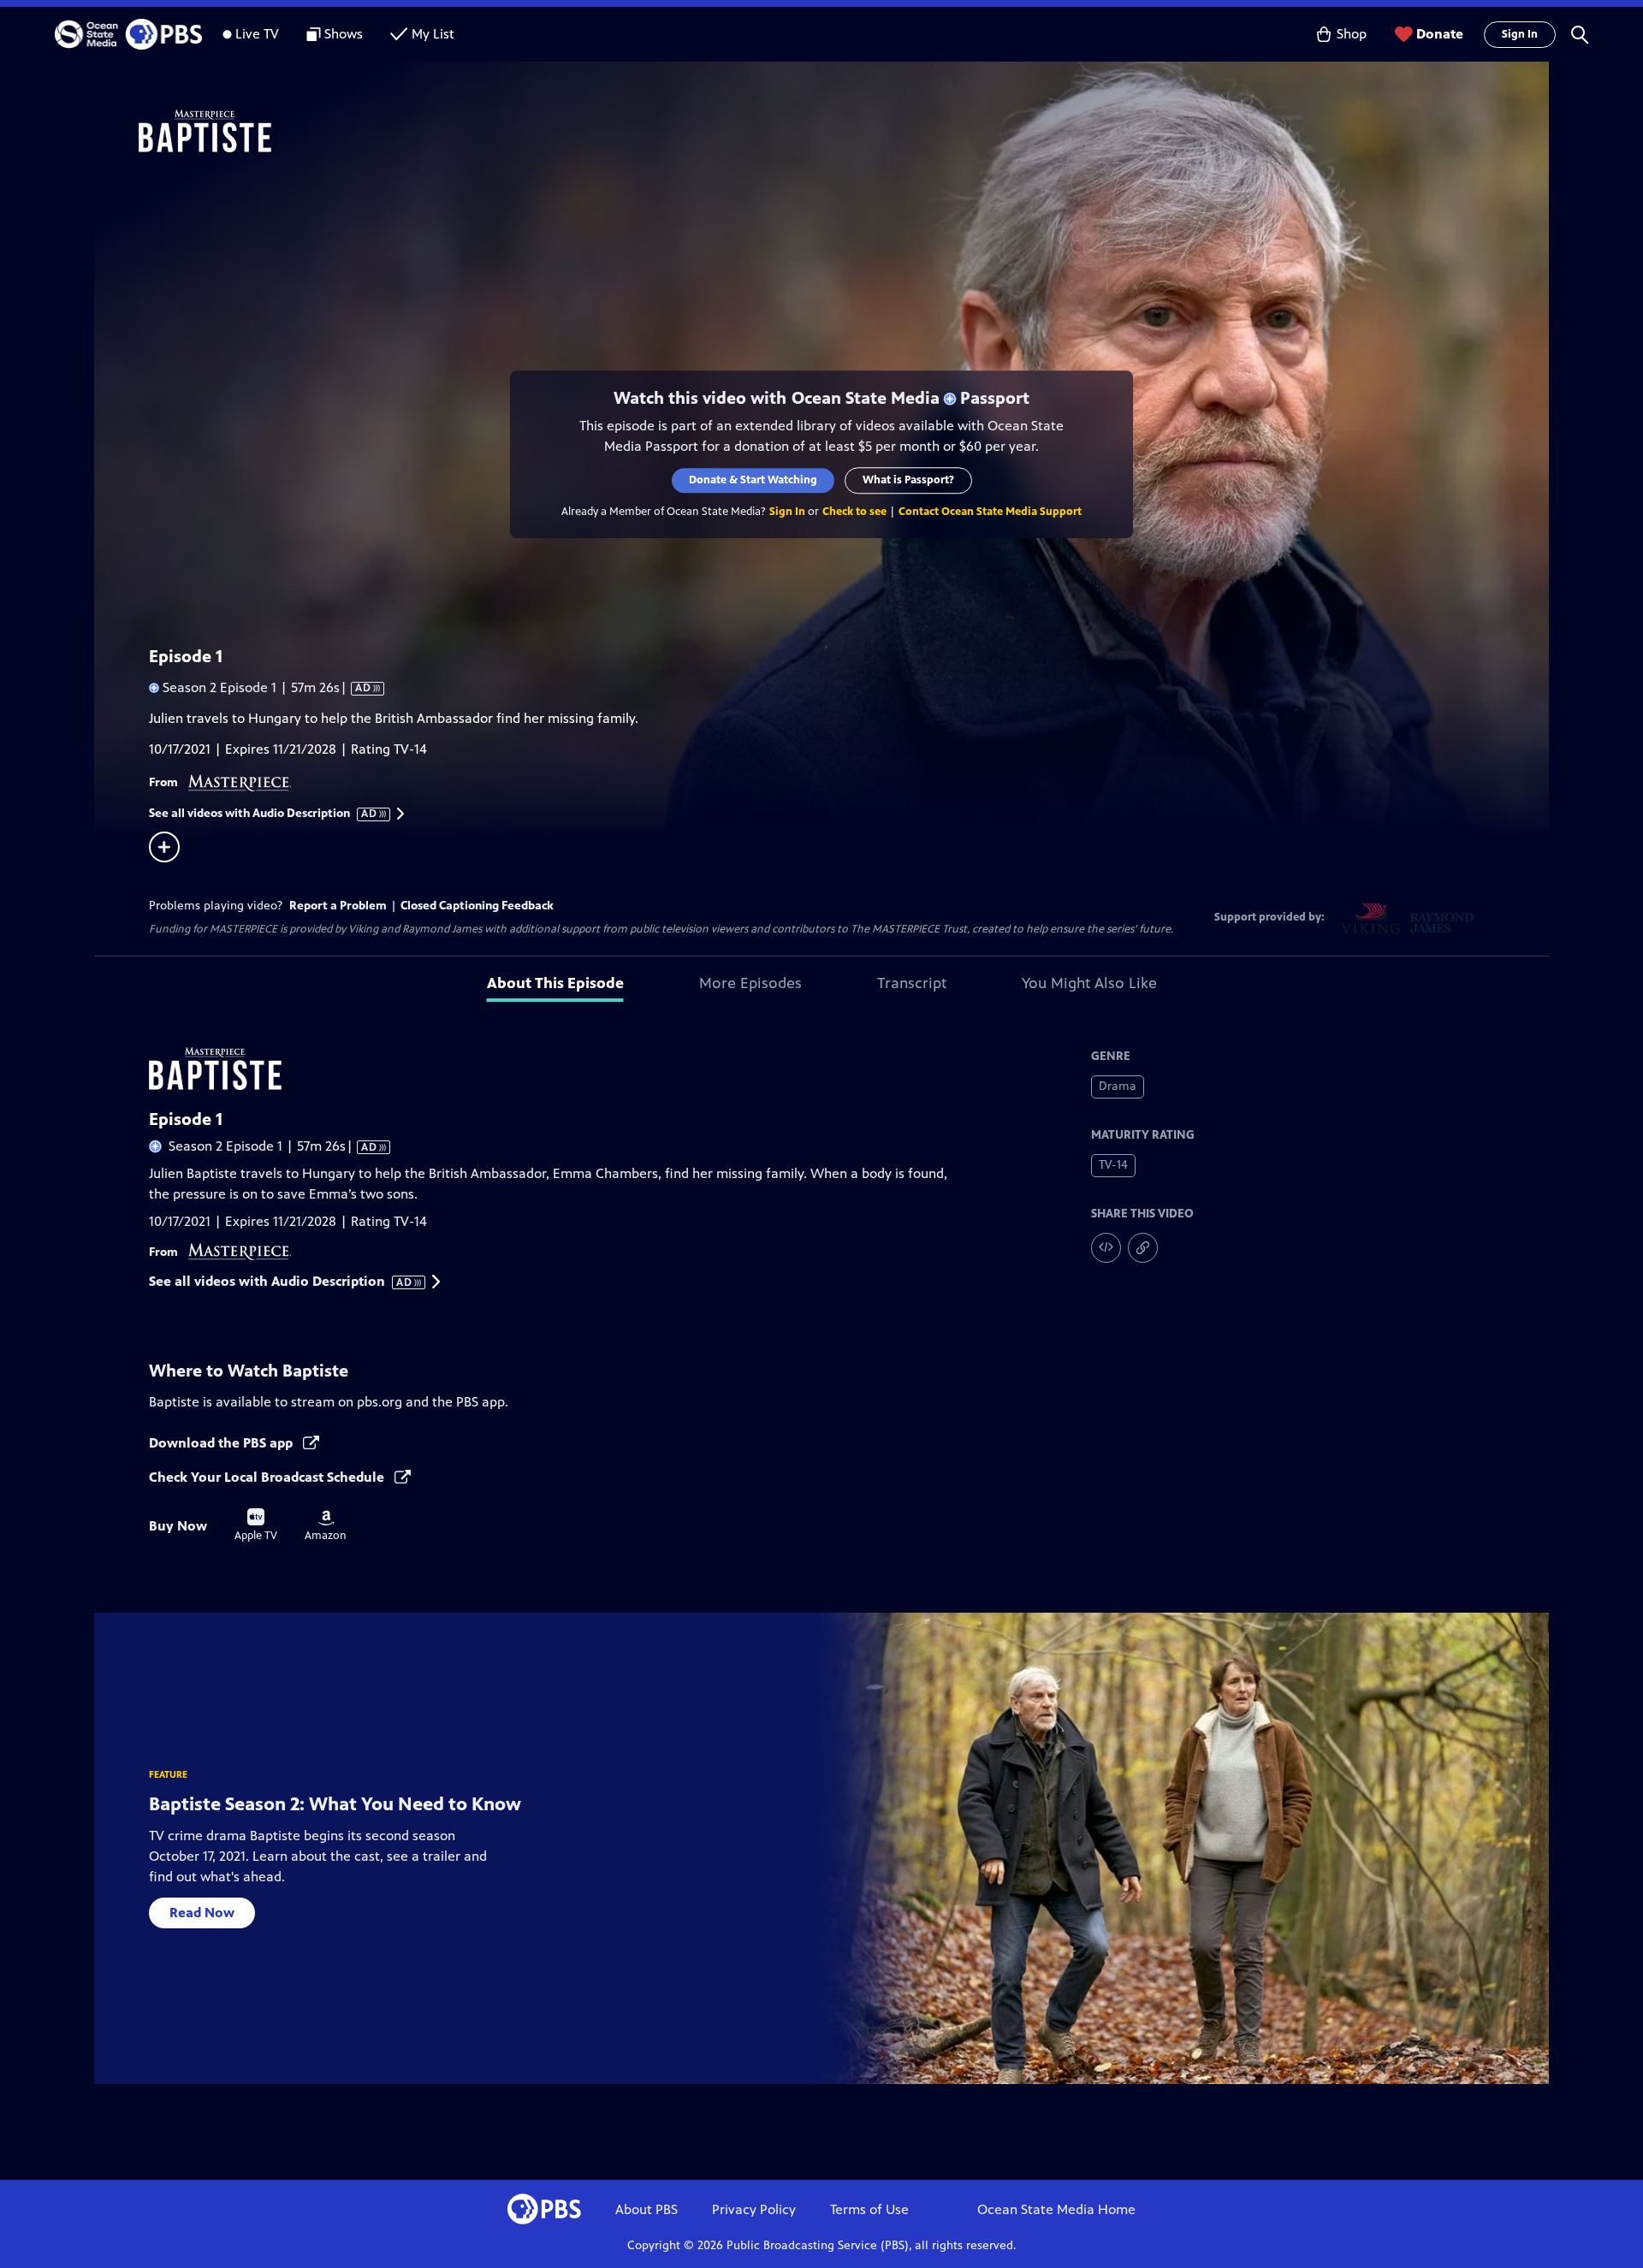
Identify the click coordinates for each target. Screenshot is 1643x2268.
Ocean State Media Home (1056, 2209)
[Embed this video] (1106, 1248)
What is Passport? (908, 480)
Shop (1352, 34)
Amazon (326, 1526)
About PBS (647, 2209)
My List (433, 34)
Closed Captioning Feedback (477, 906)
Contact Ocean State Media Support (990, 512)
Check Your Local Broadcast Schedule (268, 1477)
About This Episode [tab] (555, 983)
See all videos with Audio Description (264, 814)
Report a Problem (338, 906)
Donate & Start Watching (753, 480)
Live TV (257, 34)
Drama (1118, 1086)
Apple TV (256, 1525)
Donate (1440, 34)
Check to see (854, 512)
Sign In (1520, 34)
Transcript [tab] (912, 983)
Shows (344, 34)
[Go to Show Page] (844, 131)
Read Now (202, 1913)
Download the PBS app (222, 1443)
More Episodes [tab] (750, 983)
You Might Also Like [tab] (1089, 983)
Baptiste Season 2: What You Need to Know (335, 1804)
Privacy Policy (754, 2209)
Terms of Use (869, 2209)
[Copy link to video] (1143, 1248)
